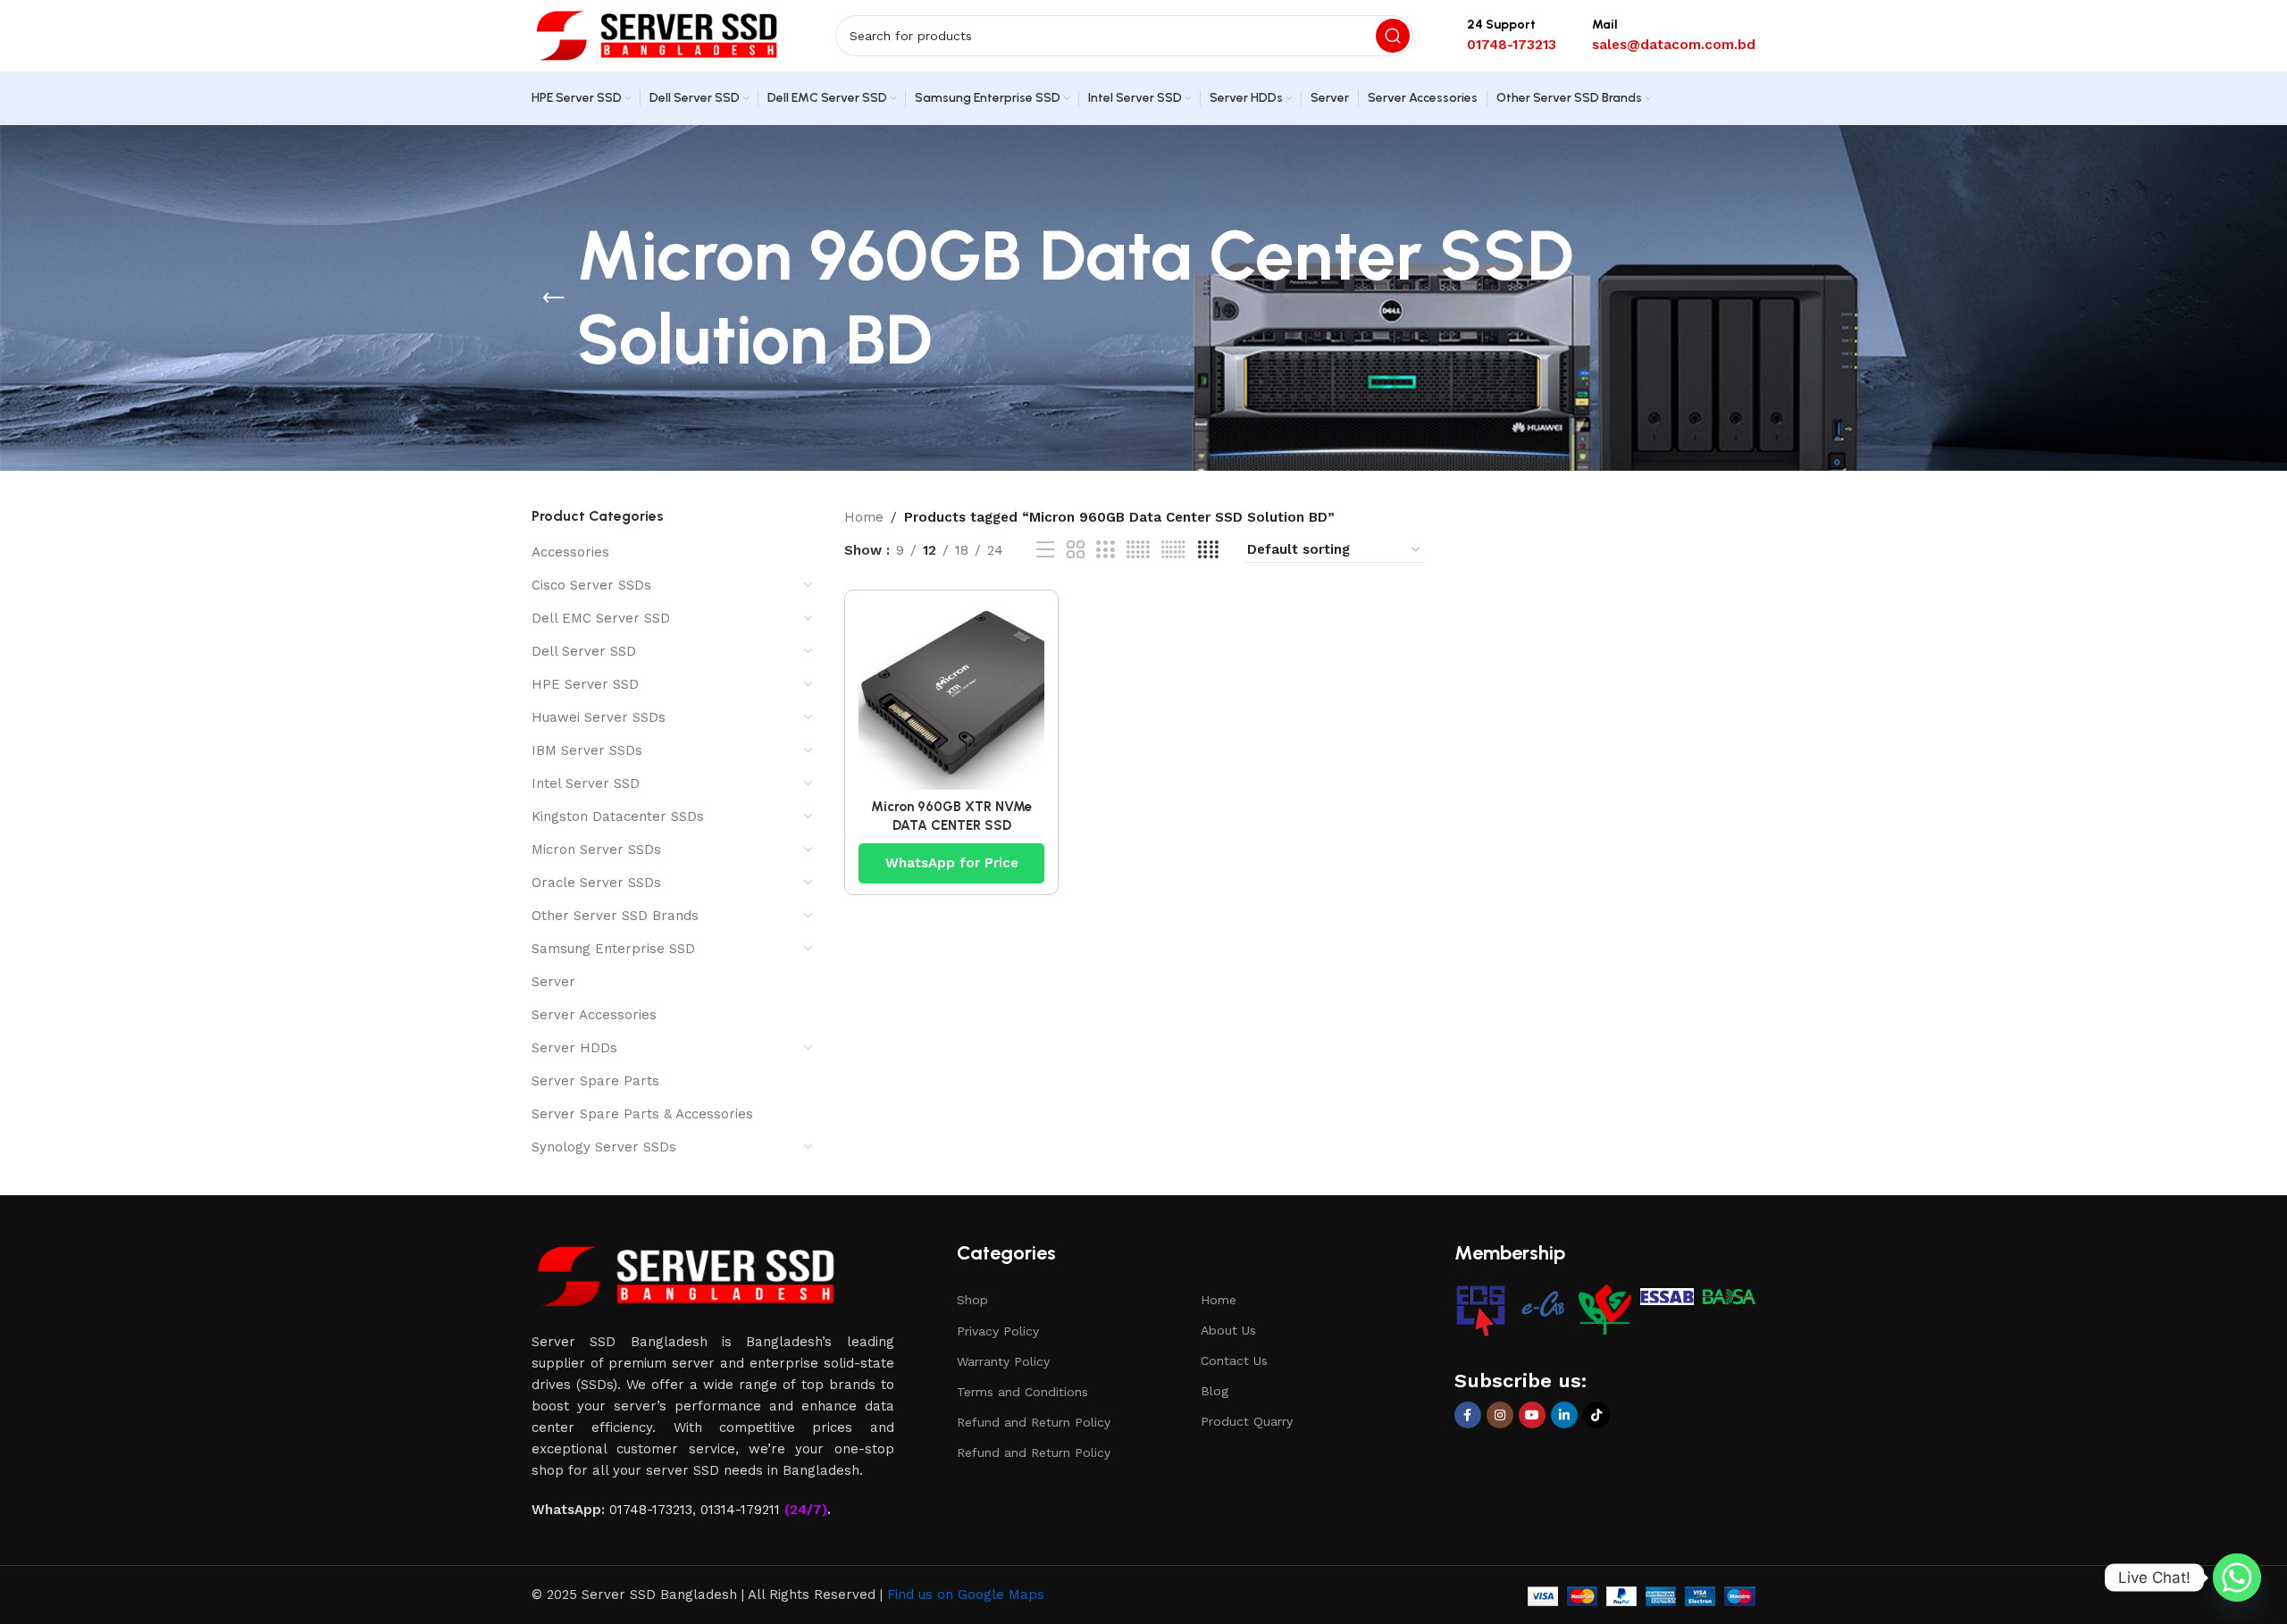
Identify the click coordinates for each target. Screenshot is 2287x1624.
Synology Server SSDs (604, 1147)
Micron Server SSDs (596, 850)
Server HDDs (574, 1048)
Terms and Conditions (1022, 1392)
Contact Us (1234, 1360)
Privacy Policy (998, 1331)
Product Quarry (1247, 1421)
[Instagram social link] (1500, 1415)
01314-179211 (740, 1510)
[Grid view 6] (1173, 550)
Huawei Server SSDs (599, 717)
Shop (972, 1300)
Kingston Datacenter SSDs (618, 816)
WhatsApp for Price (952, 863)
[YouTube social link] (1532, 1415)
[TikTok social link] (1596, 1415)
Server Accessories (594, 1015)
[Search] (1393, 36)
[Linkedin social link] (1564, 1415)
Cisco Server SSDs (591, 585)
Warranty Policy (1003, 1361)
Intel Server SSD (586, 783)
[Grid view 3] (1105, 550)
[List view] (1045, 550)
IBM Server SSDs (587, 750)
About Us (1228, 1330)
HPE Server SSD (585, 684)
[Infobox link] (1512, 36)
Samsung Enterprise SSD (613, 949)
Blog (1215, 1391)
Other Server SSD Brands (615, 916)
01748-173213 (651, 1510)
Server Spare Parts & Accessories (642, 1114)
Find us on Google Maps (966, 1595)
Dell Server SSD (584, 651)
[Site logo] (657, 35)
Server (553, 982)
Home (864, 517)
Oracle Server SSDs (596, 883)
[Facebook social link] (1468, 1415)
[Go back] (554, 298)
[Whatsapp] (2237, 1578)
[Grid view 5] (1138, 550)
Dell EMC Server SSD (601, 618)
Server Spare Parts (595, 1081)
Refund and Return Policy (1034, 1422)
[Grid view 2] (1076, 550)
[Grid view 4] (1208, 550)
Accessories (570, 552)
